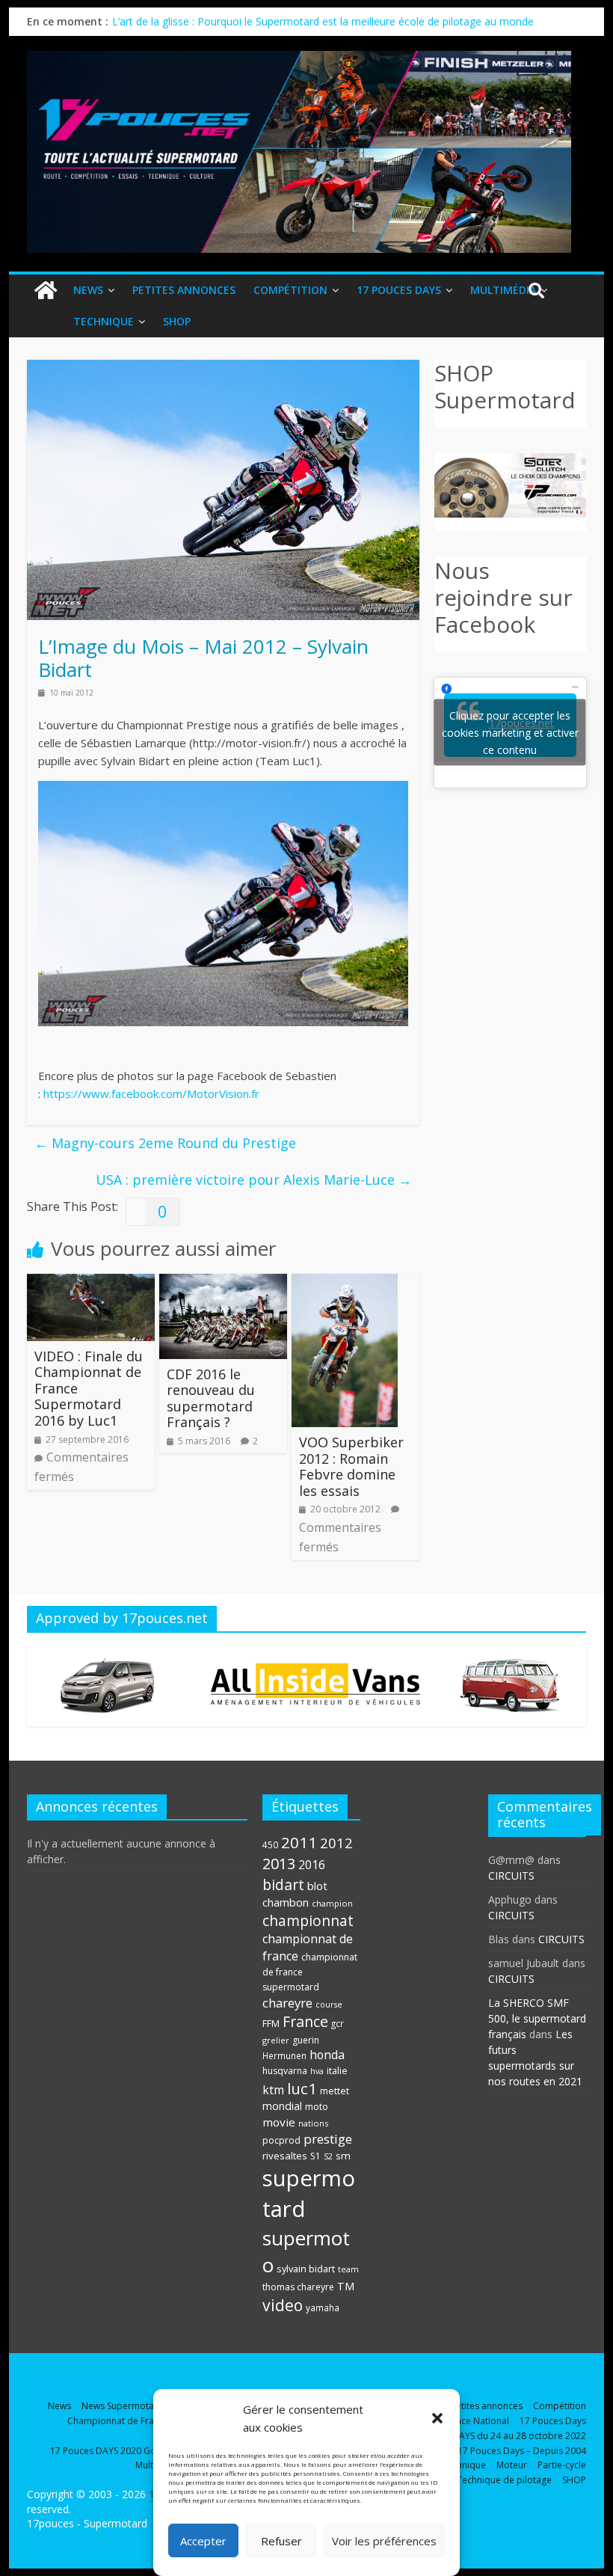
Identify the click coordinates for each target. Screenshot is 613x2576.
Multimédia (503, 290)
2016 (312, 1865)
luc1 (302, 2088)
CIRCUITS (511, 1876)
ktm (273, 2090)
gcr (338, 2023)
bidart (283, 1885)
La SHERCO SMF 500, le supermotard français (537, 2018)
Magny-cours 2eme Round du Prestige (165, 1143)
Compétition (290, 290)
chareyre (287, 2003)
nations (313, 2123)
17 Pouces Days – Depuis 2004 (522, 2451)
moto (317, 2107)
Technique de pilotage (504, 2480)
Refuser (281, 2541)
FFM (271, 2024)
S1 (315, 2156)
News (88, 290)
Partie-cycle (562, 2465)
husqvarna (285, 2071)
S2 (328, 2156)
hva (317, 2071)
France (305, 2021)
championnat (308, 1920)
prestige (328, 2139)
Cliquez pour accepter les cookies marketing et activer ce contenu (510, 733)
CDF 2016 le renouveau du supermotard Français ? (211, 1398)
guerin (306, 2040)
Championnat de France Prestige (136, 2421)
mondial (282, 2106)
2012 (336, 1843)
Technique (104, 321)
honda (327, 2055)
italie (337, 2071)
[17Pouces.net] (46, 291)
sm (343, 2156)
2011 (299, 1842)
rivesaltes (285, 2156)
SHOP (177, 321)
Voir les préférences (384, 2541)
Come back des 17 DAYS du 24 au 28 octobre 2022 (479, 2436)
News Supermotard (123, 2406)
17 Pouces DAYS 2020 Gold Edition (123, 2451)
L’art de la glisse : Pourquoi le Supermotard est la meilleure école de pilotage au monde (323, 21)
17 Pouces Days (399, 290)
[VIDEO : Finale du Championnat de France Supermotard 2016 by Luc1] (91, 1283)
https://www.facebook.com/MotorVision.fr (151, 1094)
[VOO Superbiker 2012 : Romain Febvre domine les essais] (345, 1283)
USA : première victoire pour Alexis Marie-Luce (254, 1180)
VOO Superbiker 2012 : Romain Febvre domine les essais (351, 1466)
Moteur (512, 2465)
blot (317, 1886)
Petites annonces (184, 290)
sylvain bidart (306, 2269)
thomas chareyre (298, 2287)
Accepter (203, 2541)
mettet (335, 2091)
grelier (276, 2040)
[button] (437, 2418)
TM (346, 2286)
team (348, 2269)
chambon (286, 1902)
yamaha (323, 2307)
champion (332, 1903)
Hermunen (284, 2055)
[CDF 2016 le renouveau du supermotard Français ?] (223, 1283)
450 (270, 1844)
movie (279, 2122)
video (283, 2305)
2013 (279, 1864)
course (329, 2005)
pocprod (281, 2140)
